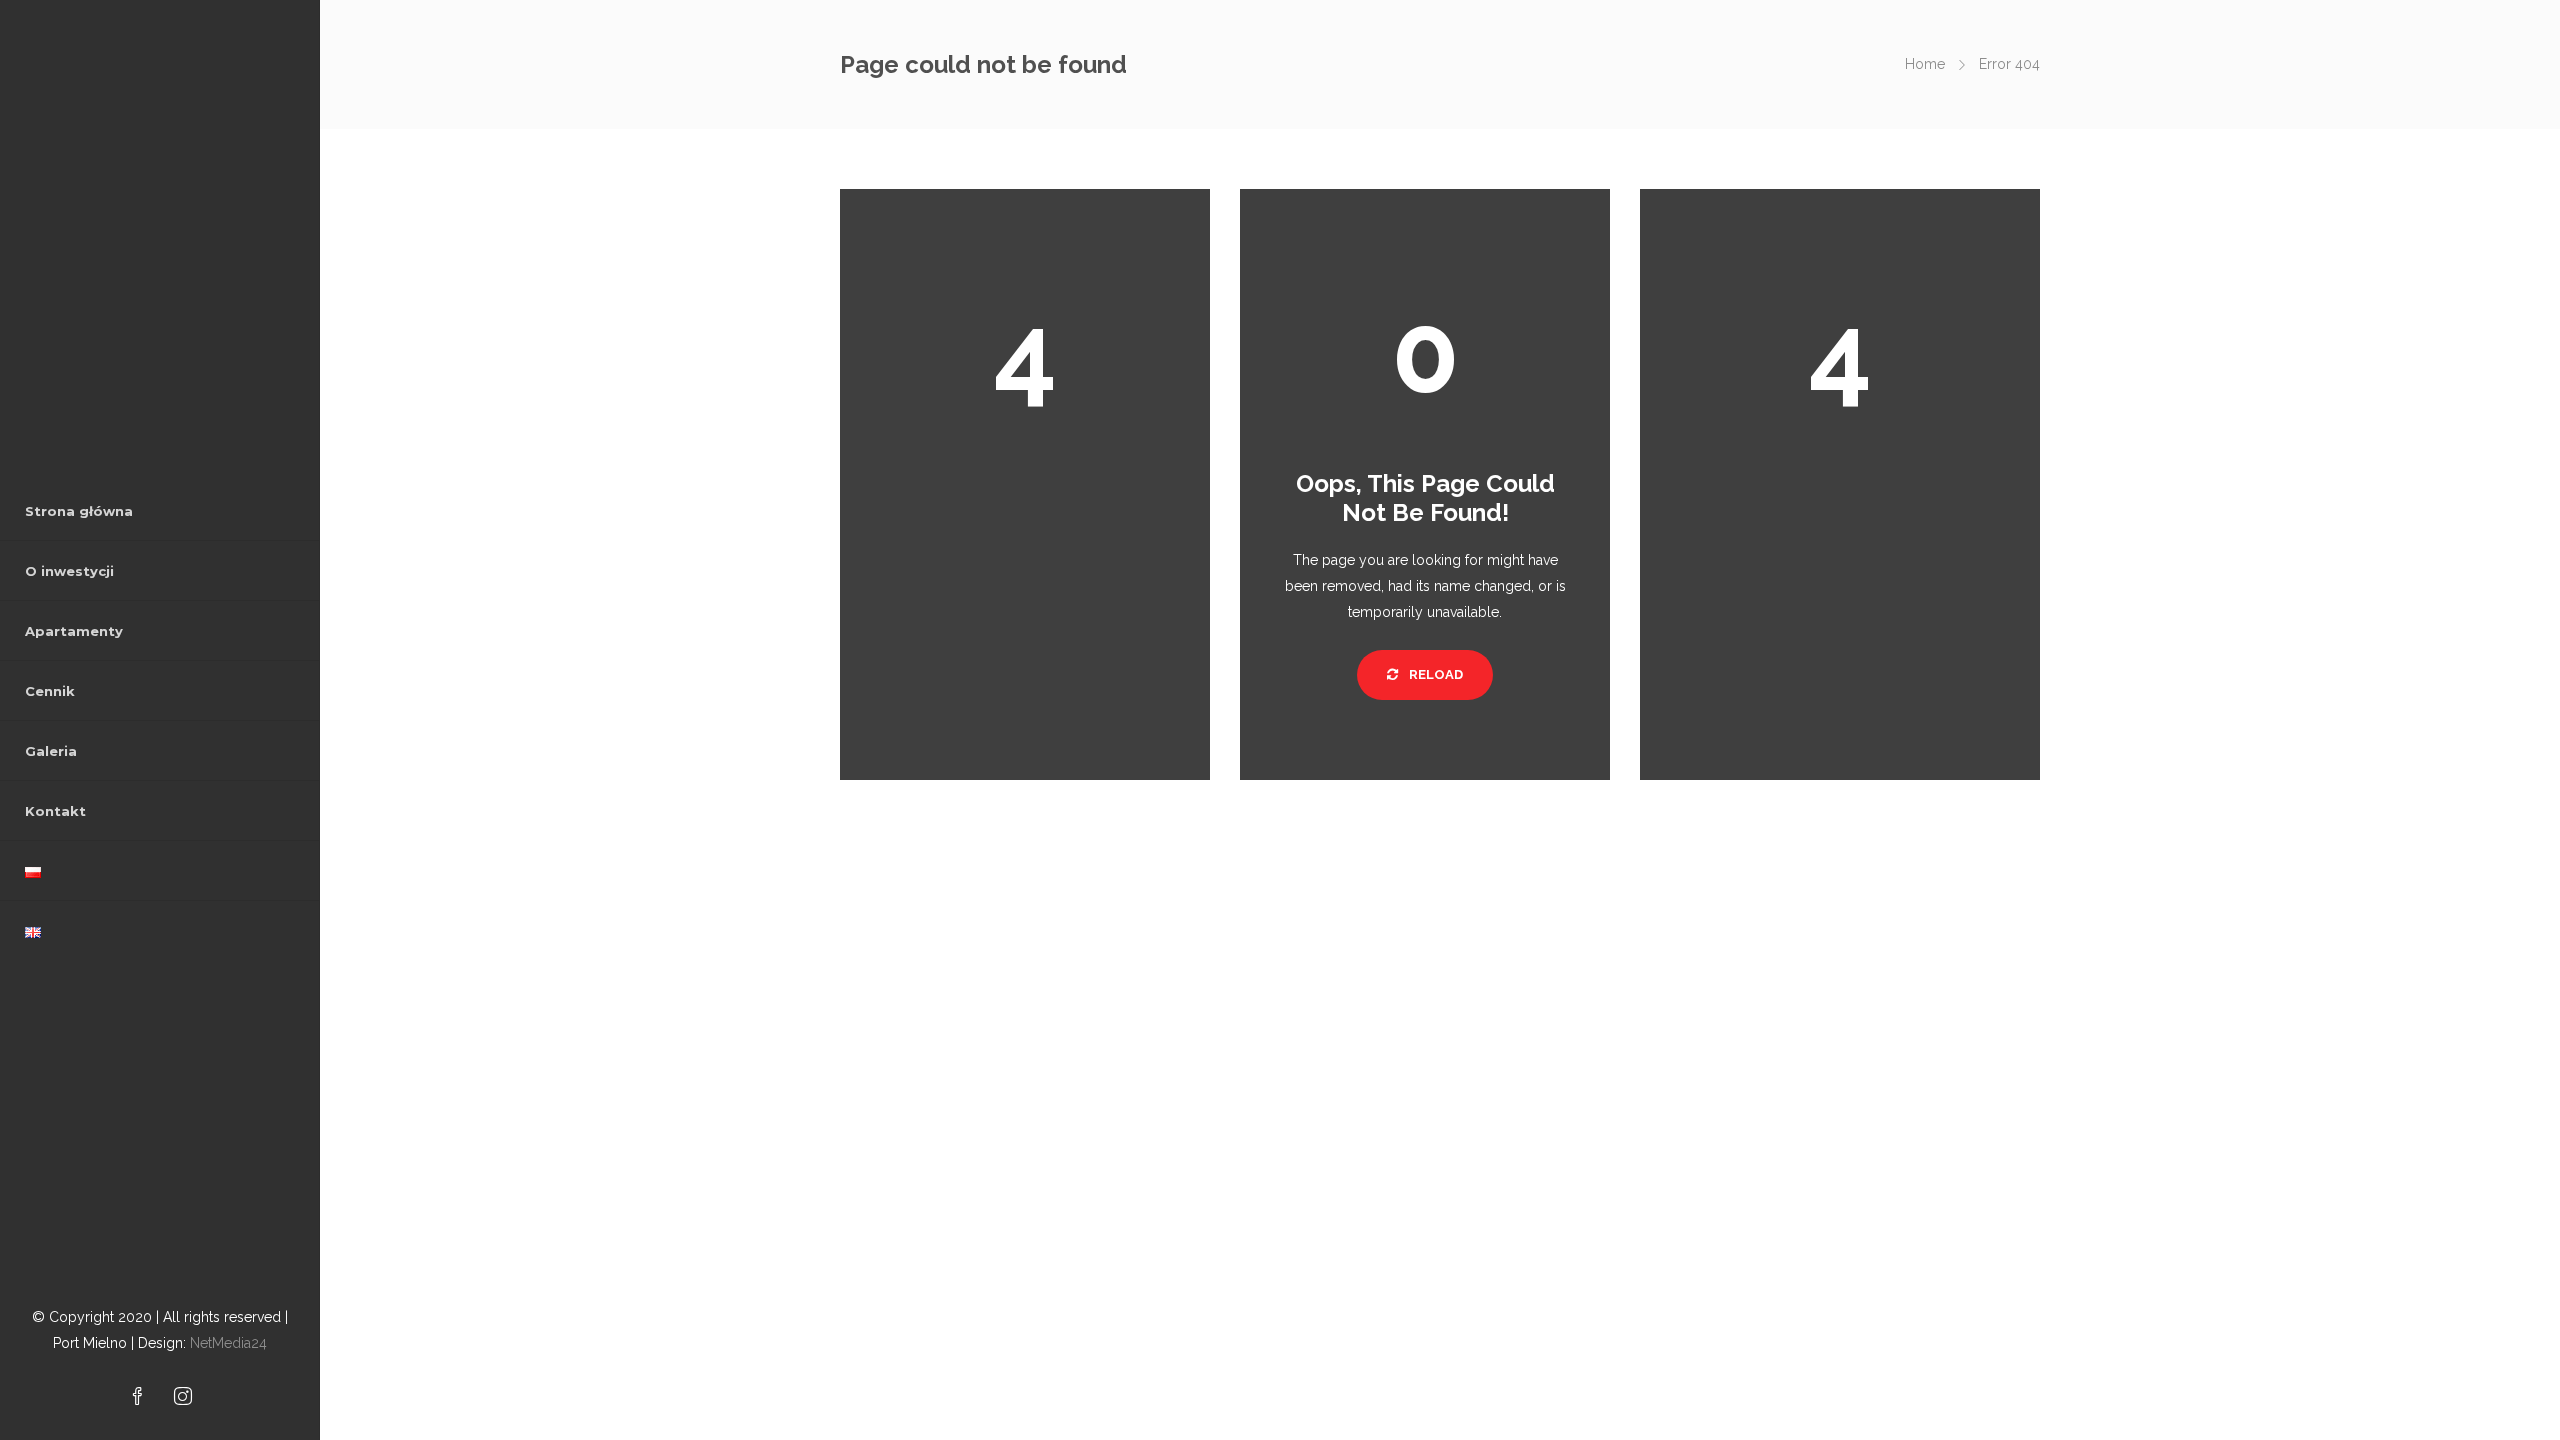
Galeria (51, 751)
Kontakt (55, 811)
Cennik (50, 691)
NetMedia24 (228, 1343)
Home (1925, 64)
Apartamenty (74, 631)
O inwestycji (69, 571)
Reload (1434, 674)
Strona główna (79, 511)
